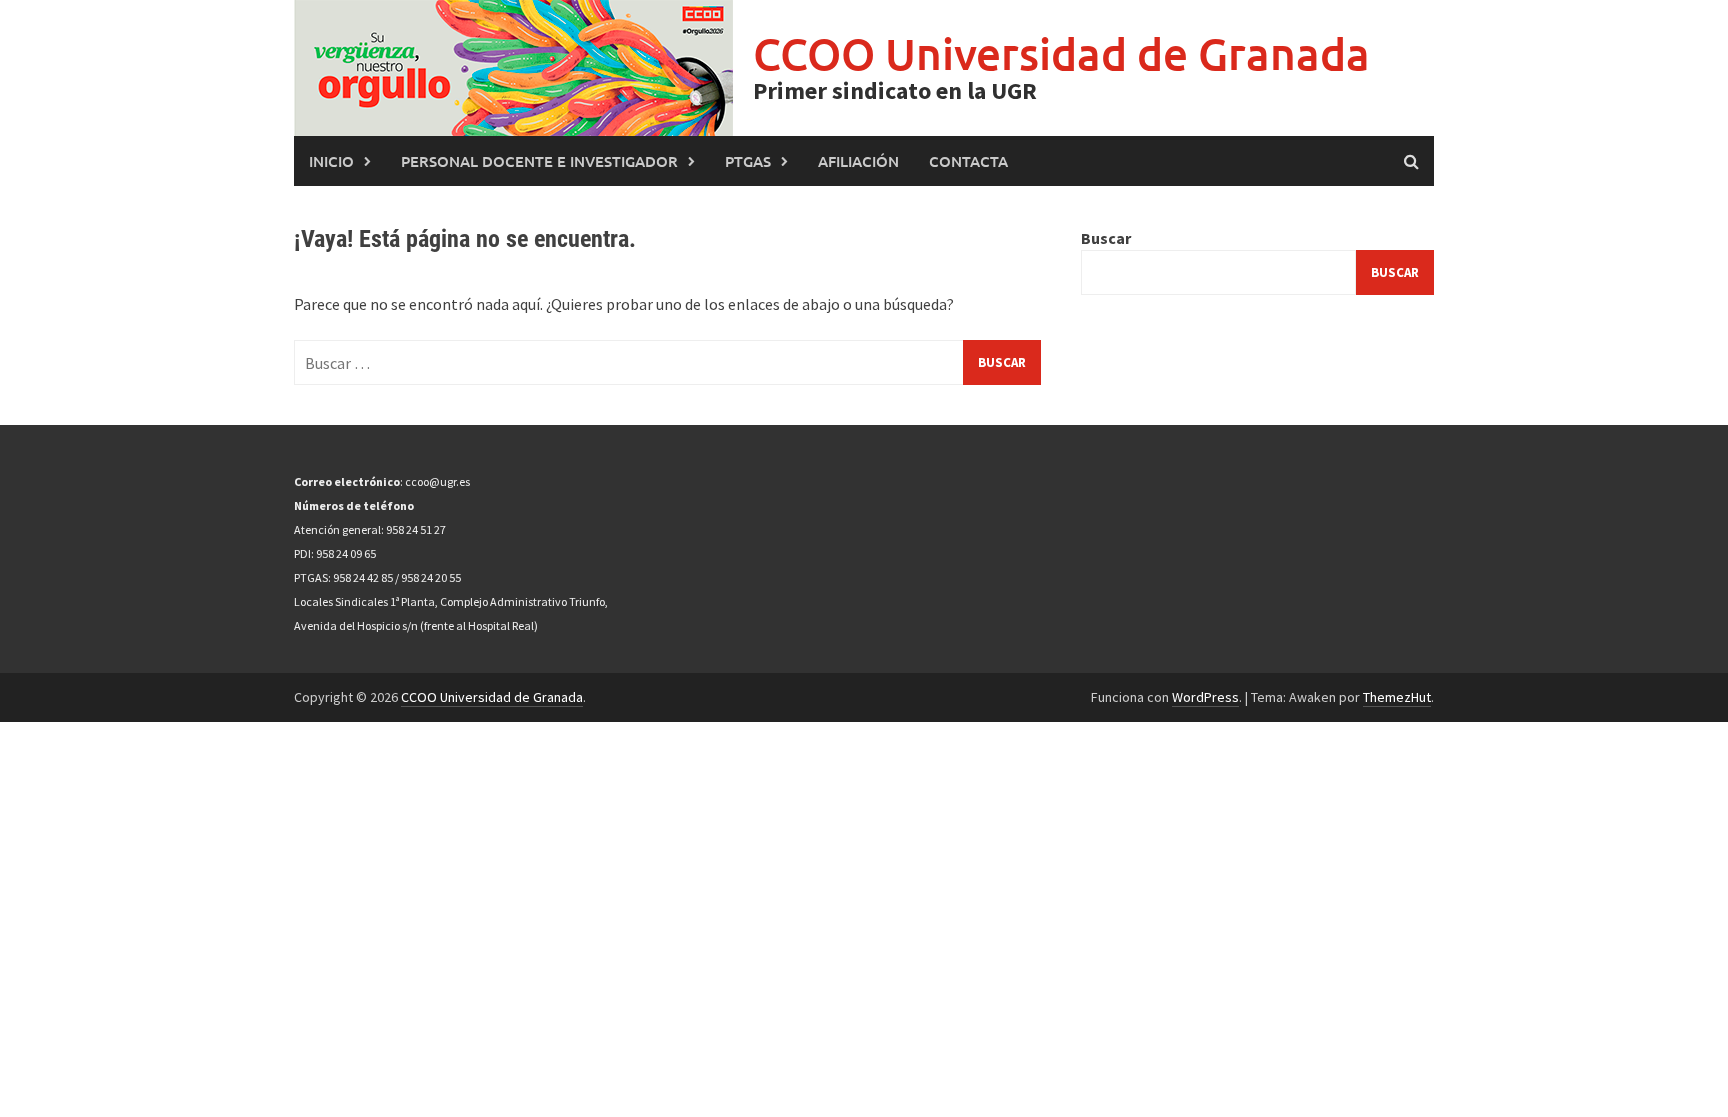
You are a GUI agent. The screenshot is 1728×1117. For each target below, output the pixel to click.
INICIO (331, 161)
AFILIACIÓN (858, 161)
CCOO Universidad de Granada (1061, 53)
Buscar (1106, 238)
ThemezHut (1397, 697)
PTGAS (748, 161)
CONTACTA (968, 161)
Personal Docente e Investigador (539, 161)
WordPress (1205, 697)
